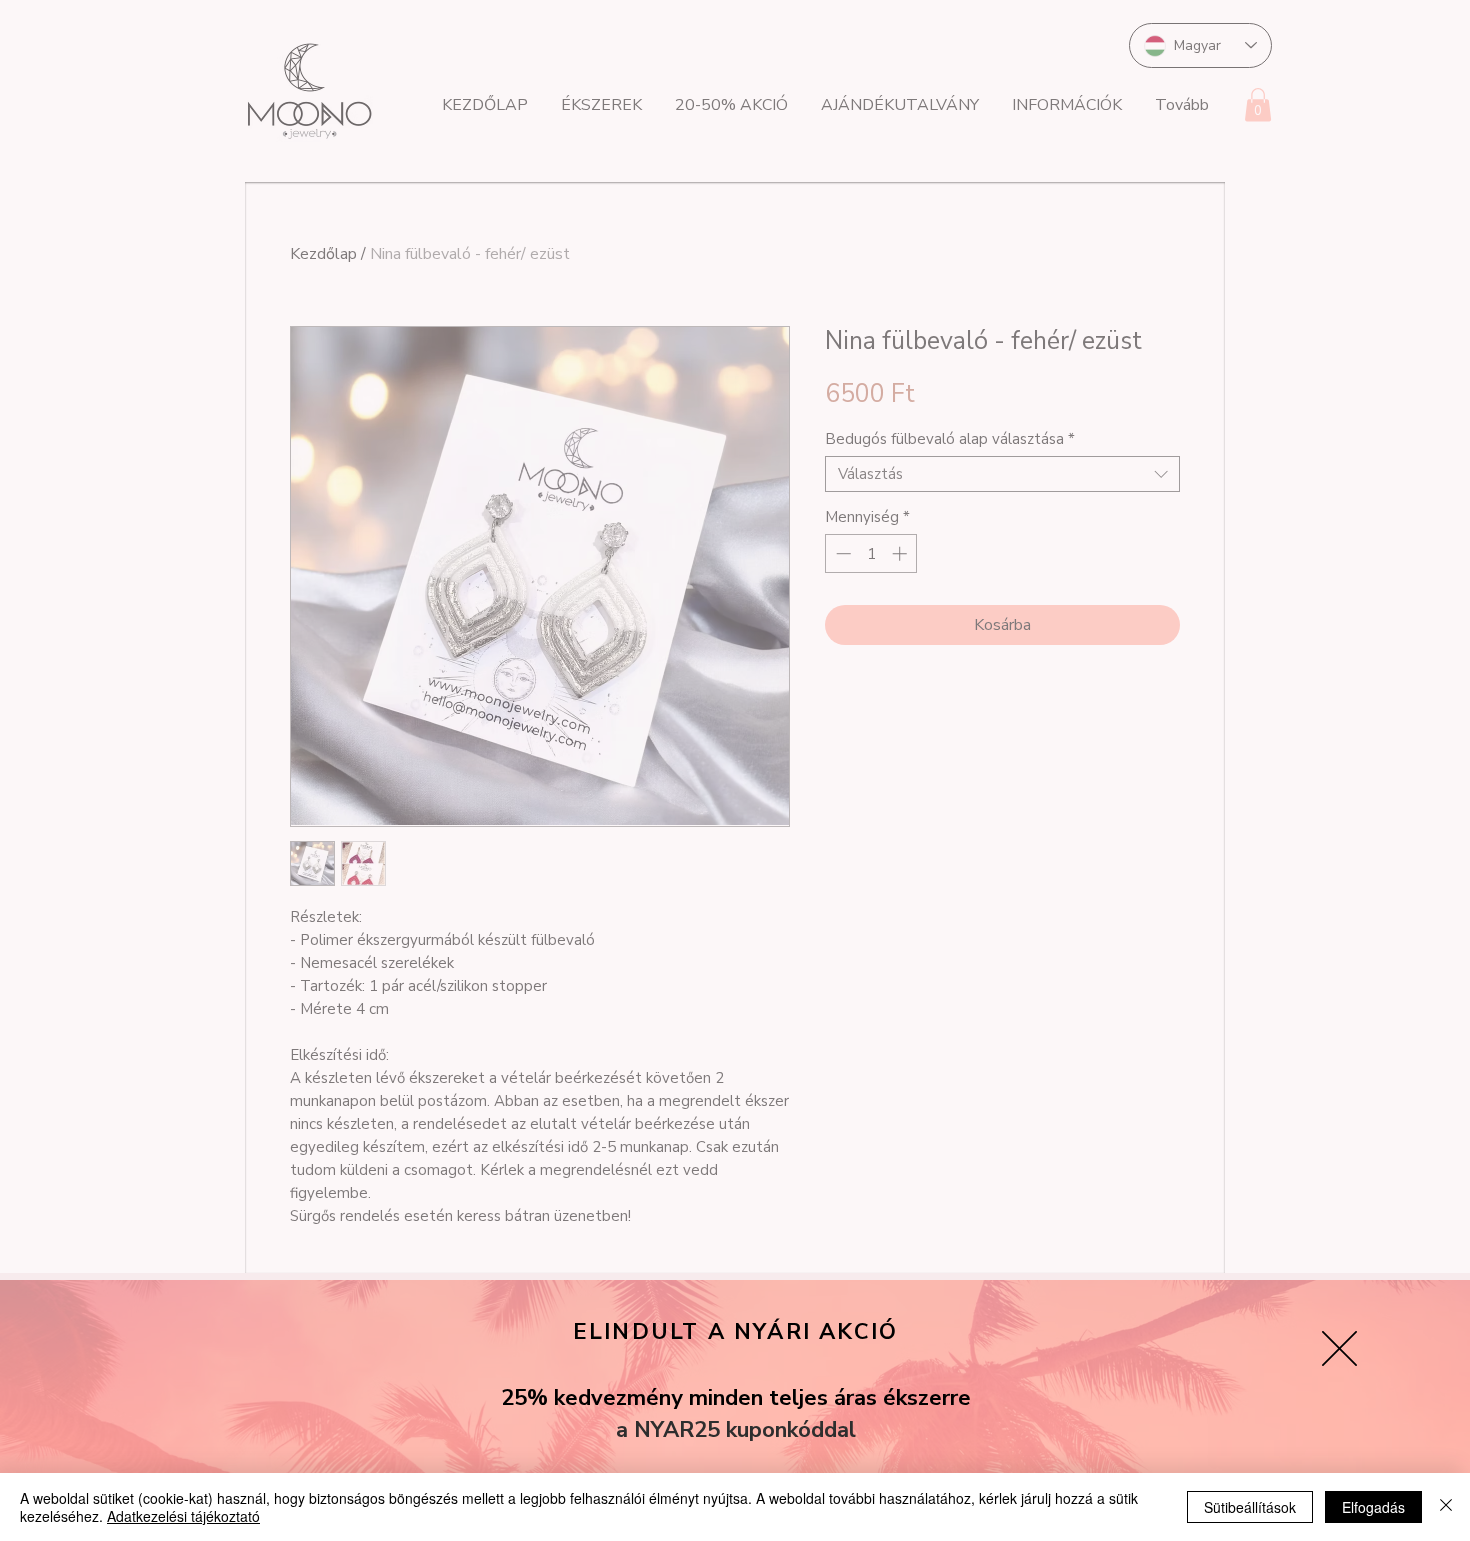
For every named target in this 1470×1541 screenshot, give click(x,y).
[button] (1339, 1348)
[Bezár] (1446, 1507)
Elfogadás (1373, 1507)
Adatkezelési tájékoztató (183, 1516)
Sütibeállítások (1250, 1507)
